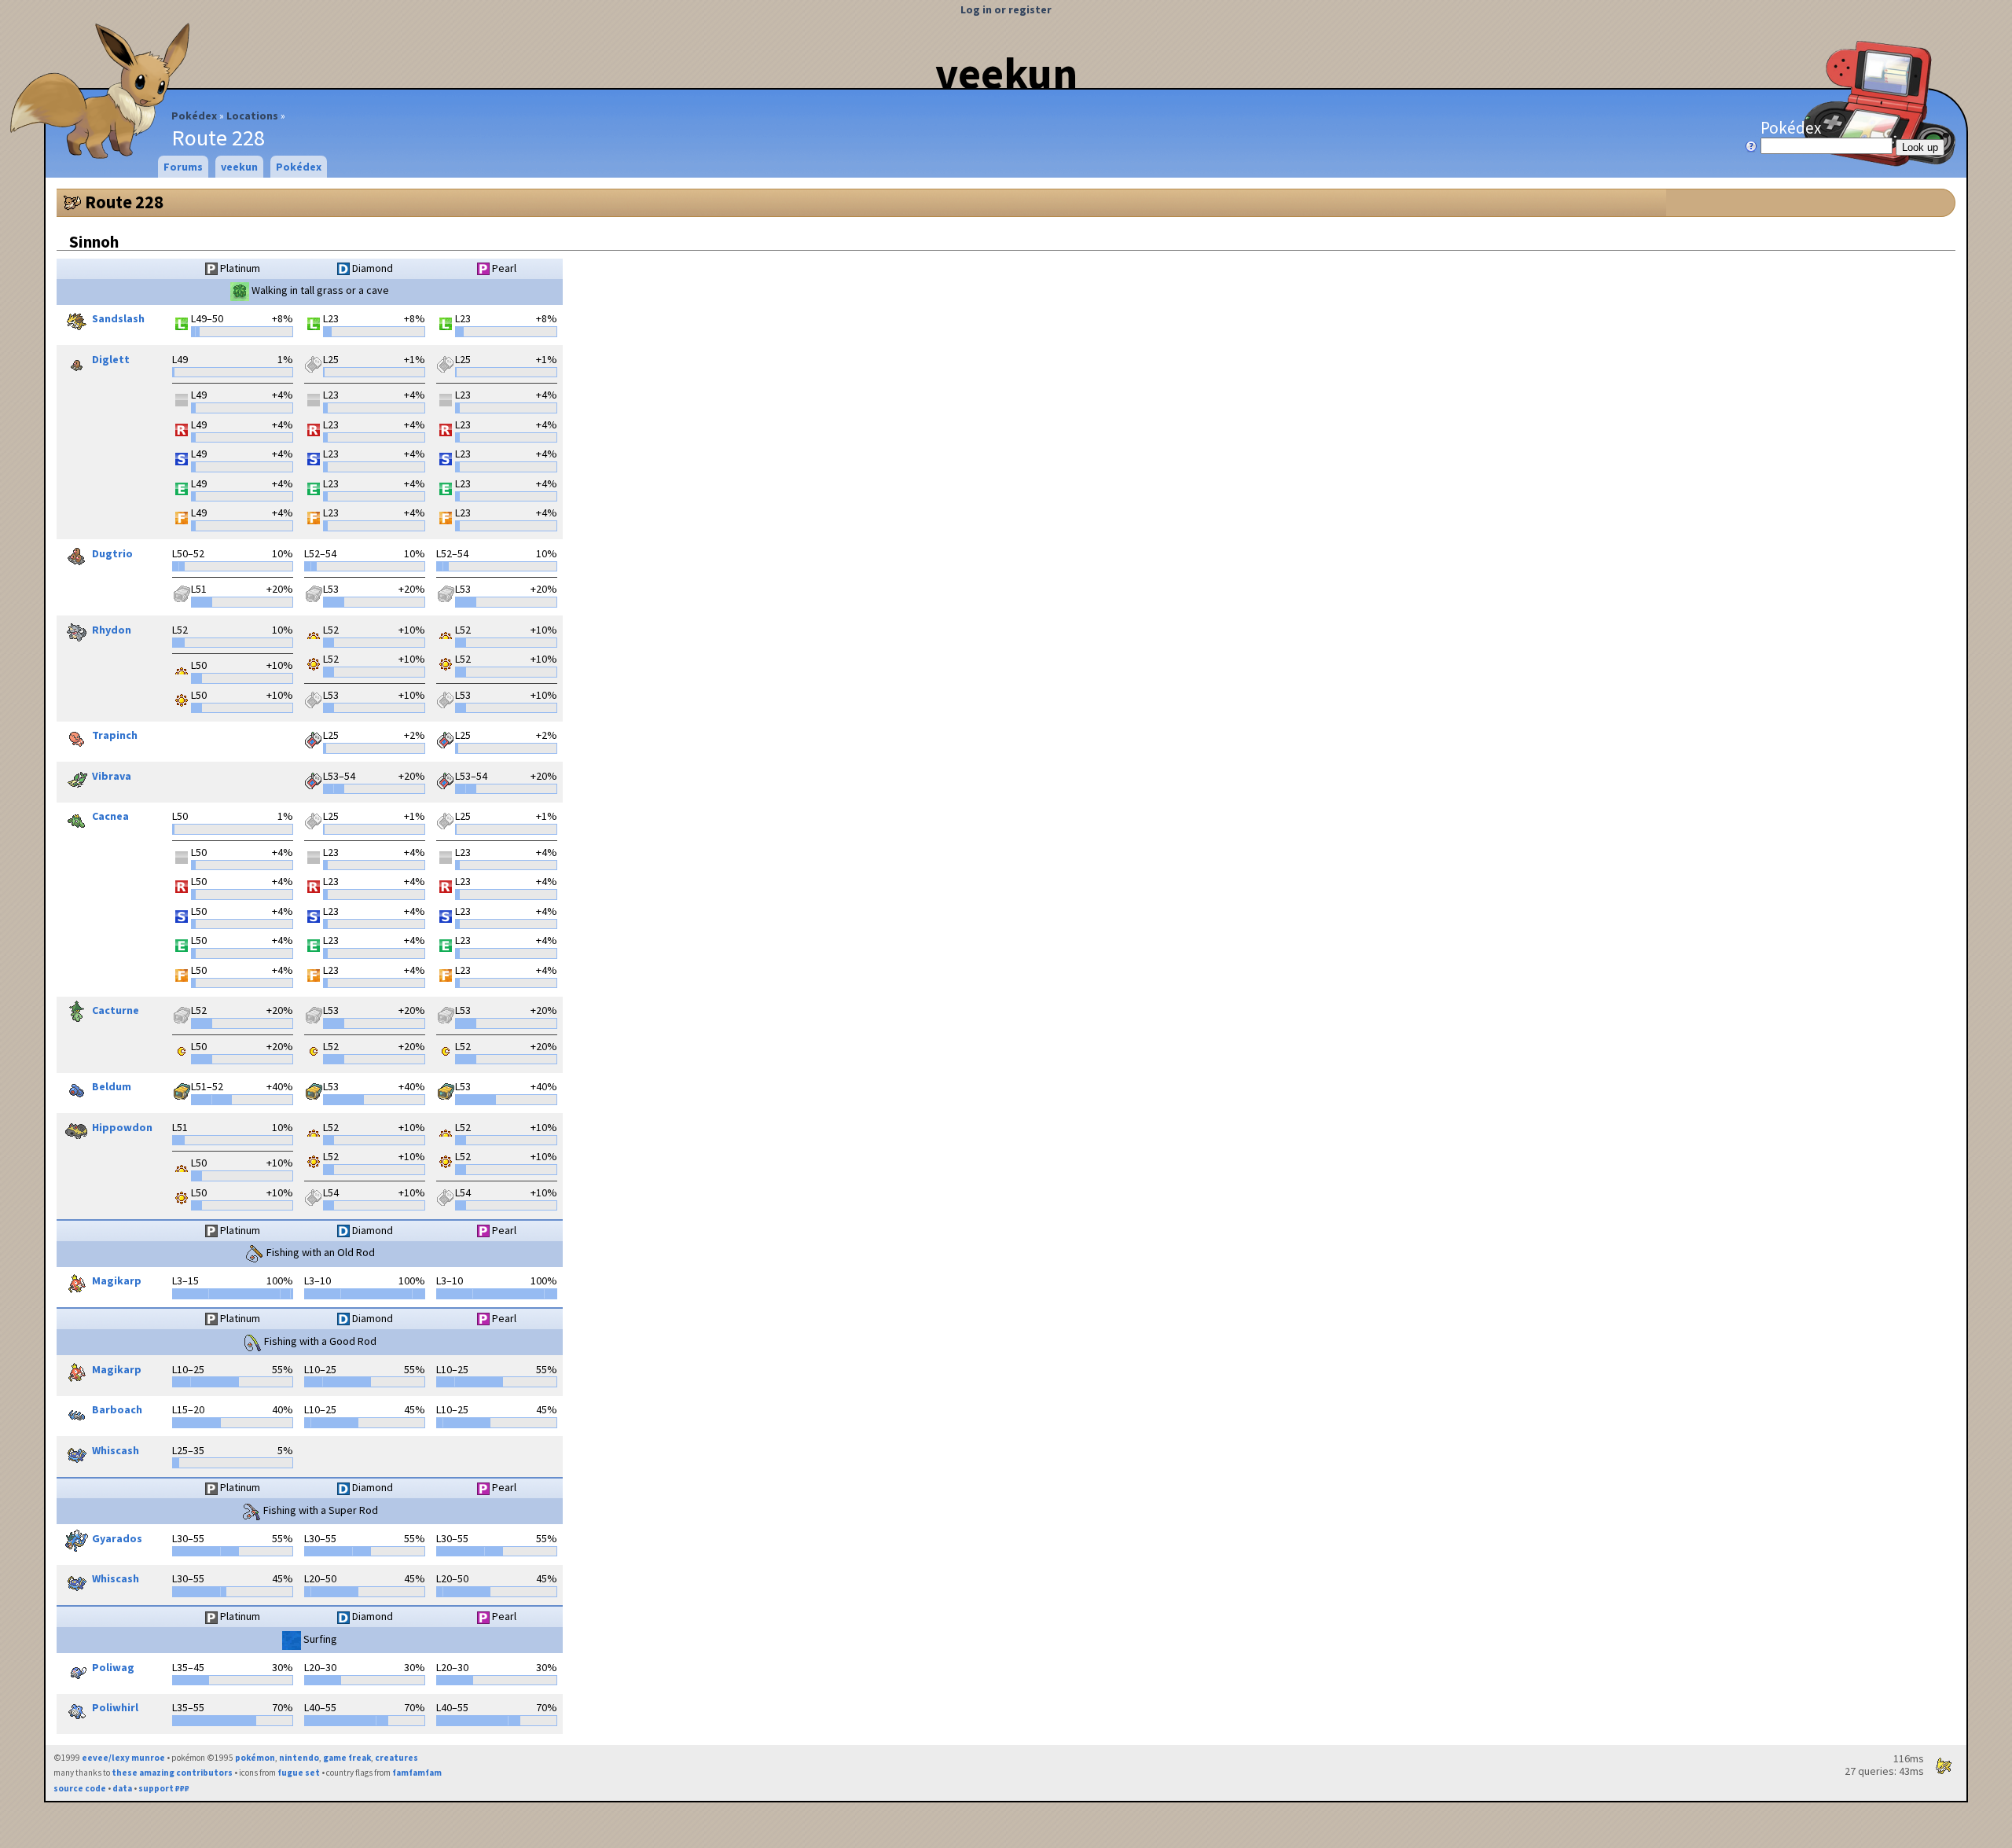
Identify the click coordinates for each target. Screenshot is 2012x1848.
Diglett (111, 359)
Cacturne (116, 1011)
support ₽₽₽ (164, 1788)
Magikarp (117, 1281)
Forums (183, 167)
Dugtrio (112, 553)
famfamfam (417, 1773)
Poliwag (113, 1667)
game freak (347, 1758)
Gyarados (117, 1538)
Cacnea (110, 817)
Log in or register (1006, 9)
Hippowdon (122, 1127)
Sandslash (118, 319)
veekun (1006, 73)
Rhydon (112, 630)
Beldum (112, 1087)
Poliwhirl (115, 1708)
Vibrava (112, 776)
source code (80, 1788)
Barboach (117, 1410)
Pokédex (194, 116)
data (122, 1788)
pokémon (255, 1758)
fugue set (299, 1773)
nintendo (299, 1758)
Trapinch (115, 736)
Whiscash (116, 1450)
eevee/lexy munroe (123, 1758)
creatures (397, 1758)
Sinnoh (94, 242)
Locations (252, 116)
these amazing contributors (172, 1773)
